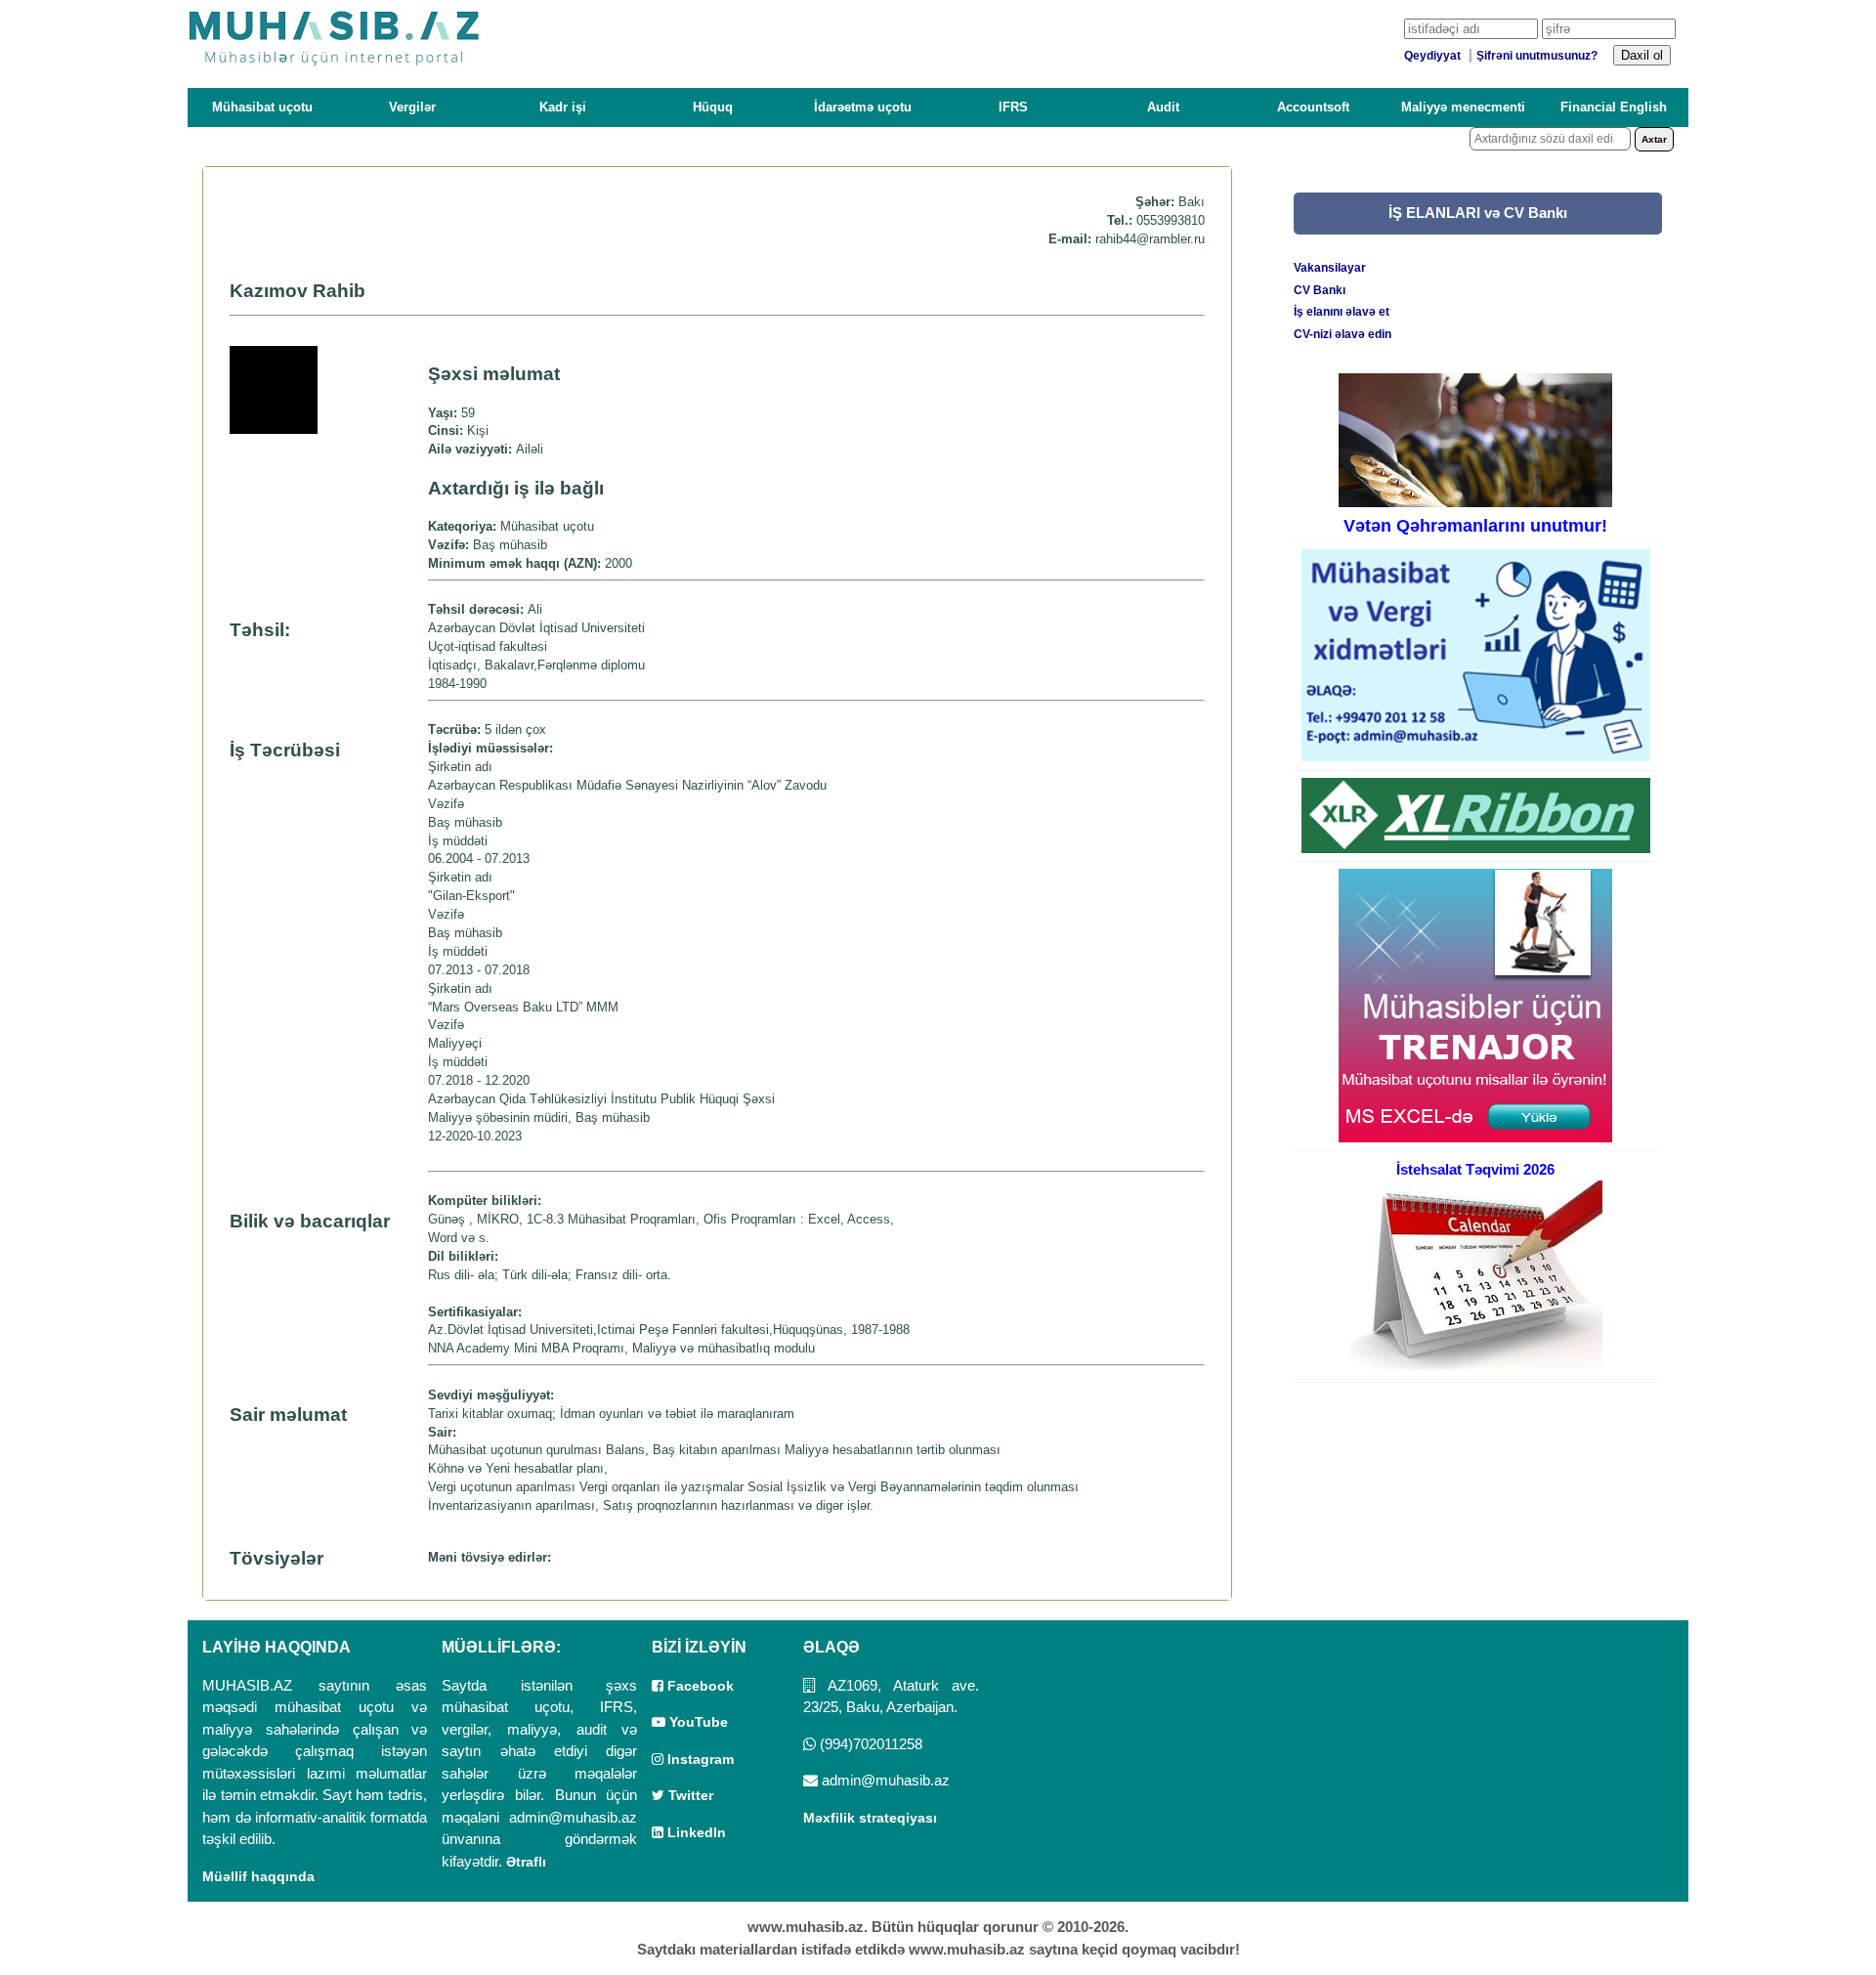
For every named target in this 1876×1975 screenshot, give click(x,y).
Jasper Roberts (1029, 1191)
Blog (1072, 1191)
